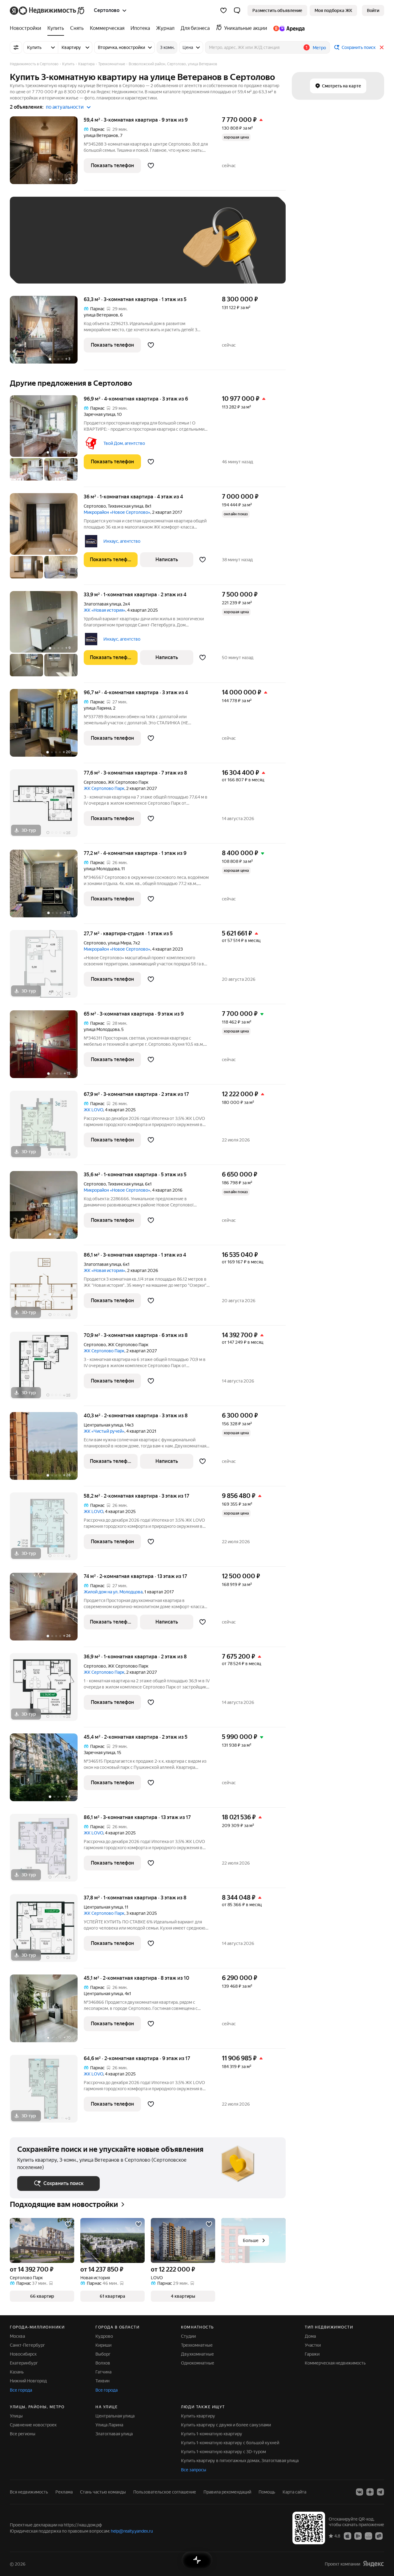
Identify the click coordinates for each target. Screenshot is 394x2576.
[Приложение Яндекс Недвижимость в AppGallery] (368, 2536)
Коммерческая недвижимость (335, 2363)
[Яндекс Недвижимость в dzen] (370, 2492)
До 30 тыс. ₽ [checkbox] (37, 249)
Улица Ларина (109, 2425)
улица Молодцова (102, 869)
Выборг (103, 2354)
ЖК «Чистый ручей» (104, 1431)
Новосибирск (23, 2354)
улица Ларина (97, 708)
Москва (17, 2336)
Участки (313, 2345)
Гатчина (103, 2372)
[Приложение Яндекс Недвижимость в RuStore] (379, 2536)
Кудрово (104, 2336)
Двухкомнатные (197, 2354)
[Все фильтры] (16, 47)
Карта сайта (294, 2492)
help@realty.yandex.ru (132, 2531)
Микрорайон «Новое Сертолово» (117, 512)
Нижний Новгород (28, 2381)
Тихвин (103, 2381)
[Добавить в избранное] (151, 166)
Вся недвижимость (29, 2492)
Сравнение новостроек (33, 2425)
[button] (237, 10)
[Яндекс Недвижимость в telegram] (380, 2492)
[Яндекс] (373, 2564)
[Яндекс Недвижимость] (48, 10)
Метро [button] (319, 48)
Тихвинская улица (125, 506)
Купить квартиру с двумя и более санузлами (226, 2425)
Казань (17, 2372)
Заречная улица (99, 414)
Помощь (267, 2492)
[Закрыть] (382, 47)
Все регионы (23, 2434)
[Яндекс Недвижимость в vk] (360, 2492)
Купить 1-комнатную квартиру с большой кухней (230, 2443)
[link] (373, 10)
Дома (310, 2336)
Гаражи (312, 2354)
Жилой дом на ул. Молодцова (113, 1592)
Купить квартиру (198, 2416)
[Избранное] (223, 10)
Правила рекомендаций (227, 2492)
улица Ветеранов (101, 135)
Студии (188, 2336)
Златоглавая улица (102, 604)
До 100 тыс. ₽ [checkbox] (38, 267)
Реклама (64, 2492)
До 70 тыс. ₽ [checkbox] (118, 249)
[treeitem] (27, 28)
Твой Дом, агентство (124, 443)
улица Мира (119, 943)
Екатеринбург (24, 2363)
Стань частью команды (103, 2492)
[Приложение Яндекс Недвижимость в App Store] (348, 2536)
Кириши (103, 2345)
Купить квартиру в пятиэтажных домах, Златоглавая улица (240, 2461)
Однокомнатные (198, 2363)
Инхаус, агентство (122, 541)
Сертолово (95, 506)
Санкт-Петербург (27, 2345)
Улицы (16, 2416)
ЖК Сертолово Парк (104, 788)
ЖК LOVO (93, 1110)
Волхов (103, 2363)
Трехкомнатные (197, 2345)
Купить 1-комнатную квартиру (212, 2434)
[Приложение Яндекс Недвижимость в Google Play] (358, 2536)
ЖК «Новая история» (105, 610)
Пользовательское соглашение (165, 2492)
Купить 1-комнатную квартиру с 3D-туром (223, 2452)
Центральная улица (103, 1425)
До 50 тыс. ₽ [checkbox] (78, 249)
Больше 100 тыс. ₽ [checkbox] (87, 267)
